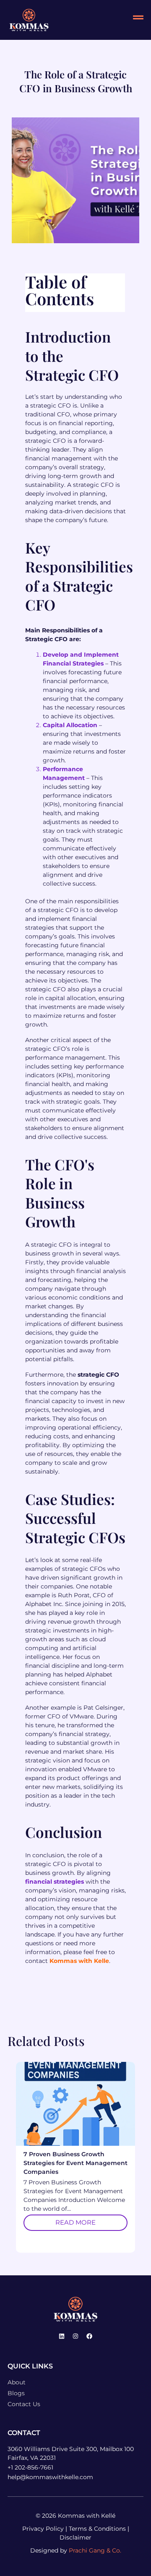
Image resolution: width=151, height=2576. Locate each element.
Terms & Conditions (97, 2529)
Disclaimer (75, 2537)
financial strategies (55, 1882)
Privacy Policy (43, 2529)
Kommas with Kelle (79, 1961)
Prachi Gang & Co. (95, 2550)
